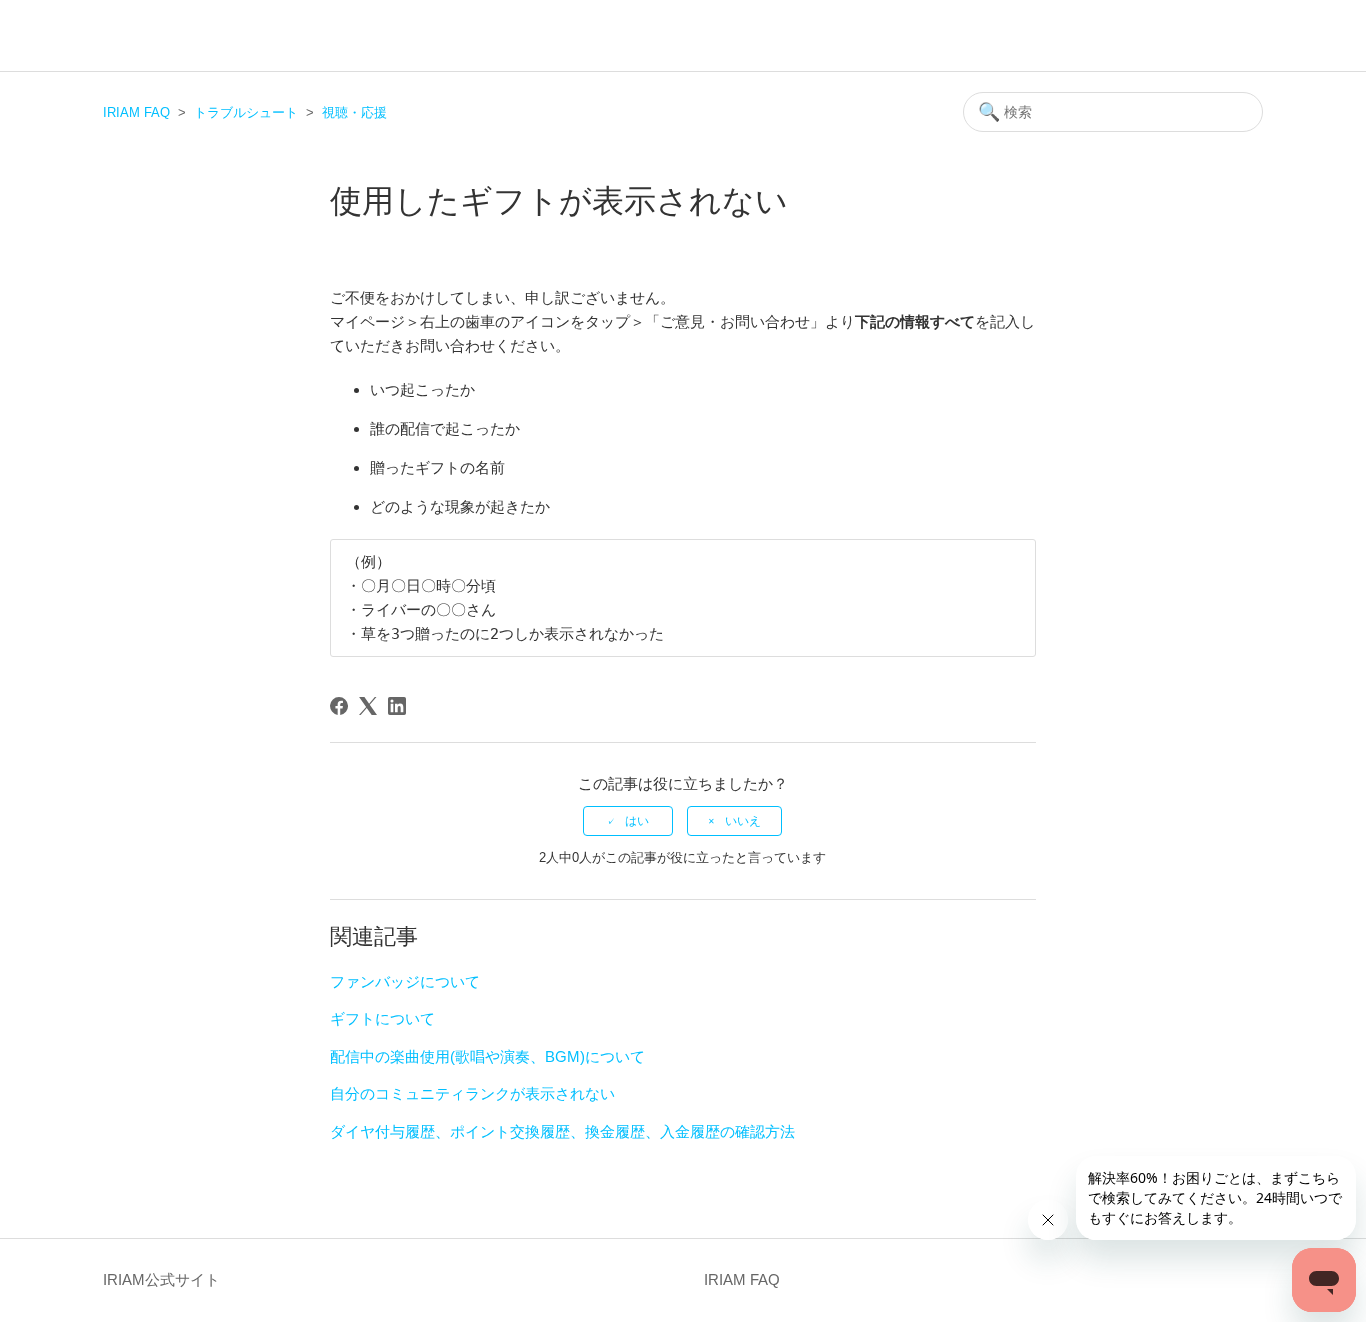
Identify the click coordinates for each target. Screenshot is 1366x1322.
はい (637, 821)
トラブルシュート (246, 112)
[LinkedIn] (397, 706)
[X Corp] (368, 706)
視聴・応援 (354, 112)
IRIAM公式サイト (161, 1279)
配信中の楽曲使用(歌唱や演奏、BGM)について (487, 1056)
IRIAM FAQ (136, 112)
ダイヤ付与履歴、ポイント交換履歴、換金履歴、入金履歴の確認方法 (562, 1131)
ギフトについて (382, 1018)
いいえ (743, 821)
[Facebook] (339, 706)
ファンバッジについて (405, 981)
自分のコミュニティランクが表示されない (472, 1093)
